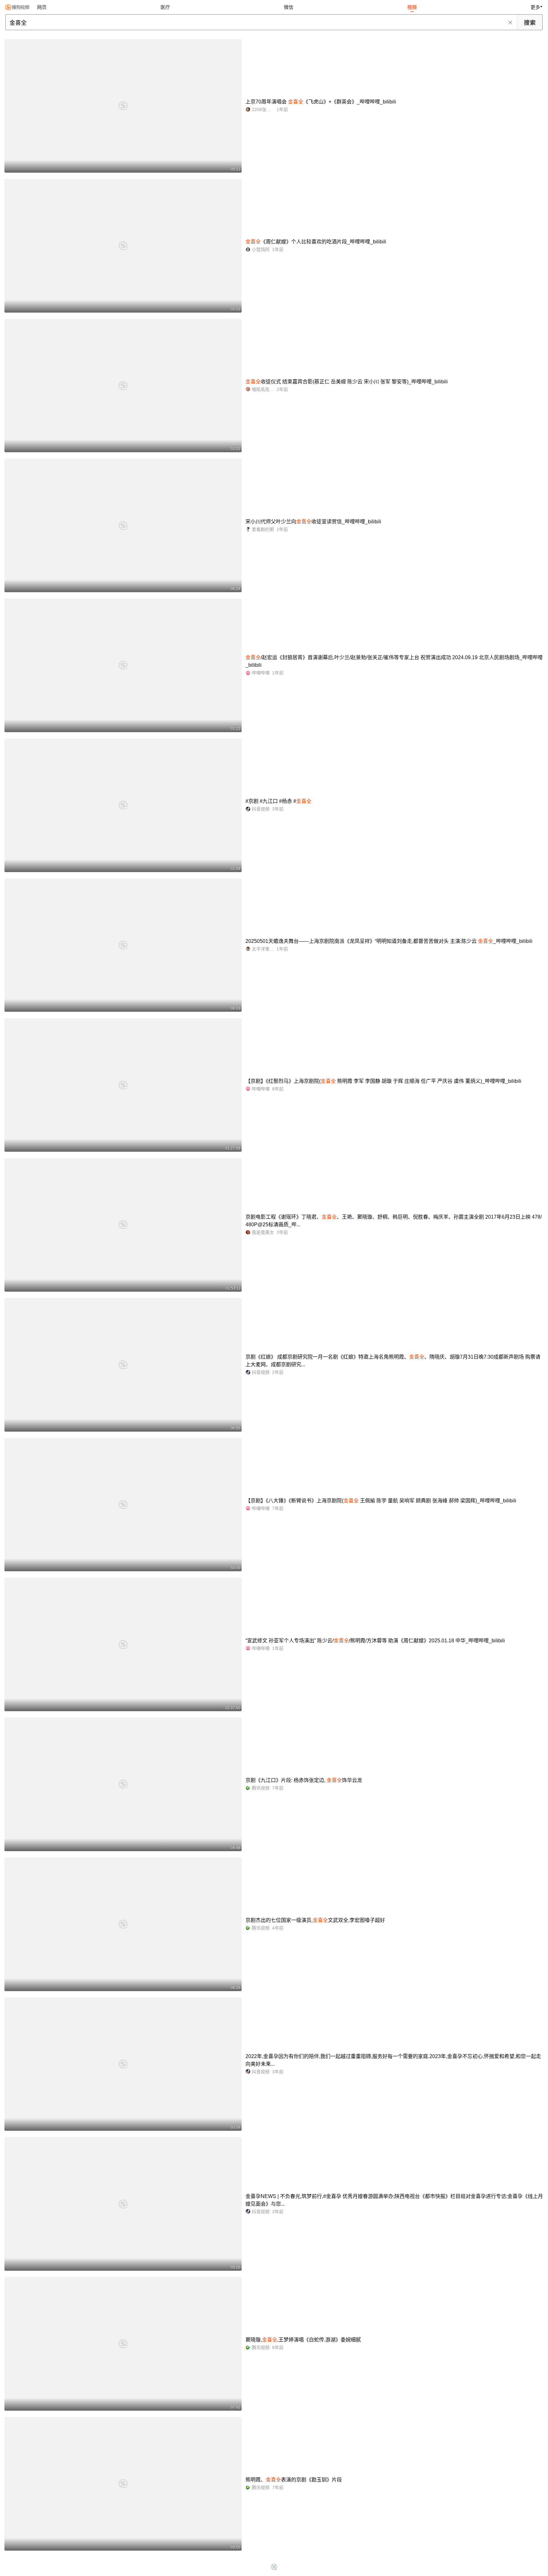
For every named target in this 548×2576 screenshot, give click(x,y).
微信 (289, 7)
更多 (535, 7)
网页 (42, 7)
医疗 (165, 7)
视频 (412, 7)
